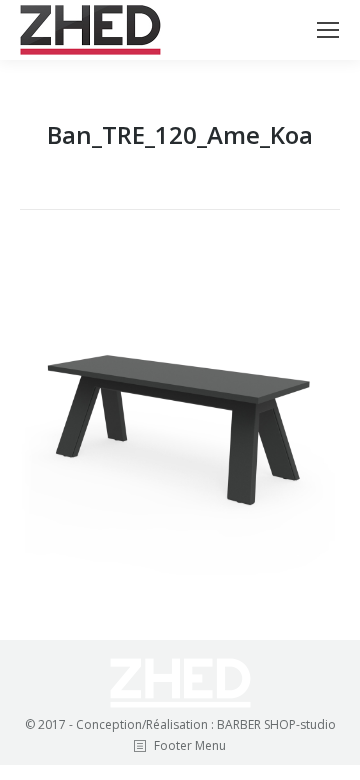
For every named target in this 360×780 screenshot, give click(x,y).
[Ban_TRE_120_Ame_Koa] (180, 420)
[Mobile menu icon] (328, 30)
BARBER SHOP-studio (276, 724)
